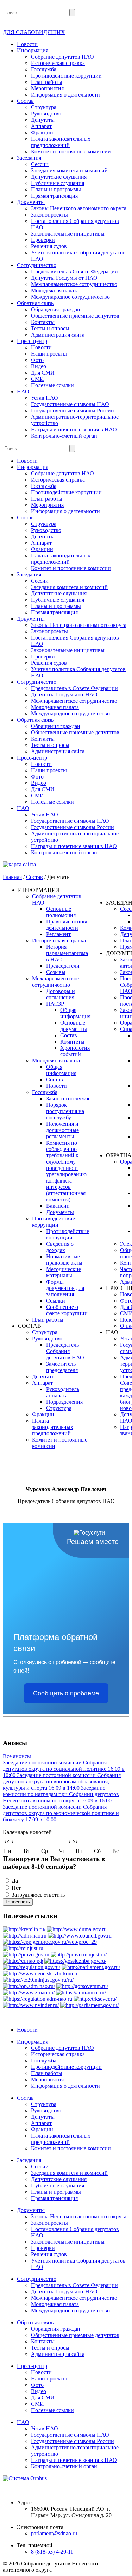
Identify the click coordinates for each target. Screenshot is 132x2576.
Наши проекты (49, 354)
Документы (31, 202)
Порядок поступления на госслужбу (65, 1111)
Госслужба (44, 69)
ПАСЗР (55, 1004)
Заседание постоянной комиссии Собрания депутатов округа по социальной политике (64, 1769)
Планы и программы (56, 189)
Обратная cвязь (35, 303)
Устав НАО (45, 398)
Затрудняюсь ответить (38, 1895)
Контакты (43, 322)
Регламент (58, 934)
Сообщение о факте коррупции (67, 1310)
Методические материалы (64, 1272)
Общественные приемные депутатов (75, 316)
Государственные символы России (73, 410)
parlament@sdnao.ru (54, 2533)
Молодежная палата (55, 290)
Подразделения (64, 1402)
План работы (47, 82)
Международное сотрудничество (70, 297)
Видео (39, 366)
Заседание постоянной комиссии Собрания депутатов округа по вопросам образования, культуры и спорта (62, 1782)
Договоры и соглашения (61, 994)
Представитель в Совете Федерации (74, 271)
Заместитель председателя (62, 1367)
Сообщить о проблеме (66, 1693)
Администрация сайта (58, 335)
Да (15, 1881)
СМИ (37, 379)
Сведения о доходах (60, 1247)
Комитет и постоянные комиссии (71, 151)
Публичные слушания (58, 183)
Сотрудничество (37, 265)
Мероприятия (47, 88)
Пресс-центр (32, 341)
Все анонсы (17, 1756)
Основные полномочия (61, 912)
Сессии (40, 164)
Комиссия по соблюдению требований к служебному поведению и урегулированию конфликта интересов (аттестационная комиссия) (66, 1171)
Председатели (63, 966)
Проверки (43, 240)
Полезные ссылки (52, 385)
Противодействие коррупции (66, 76)
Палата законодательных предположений (61, 142)
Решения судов (49, 246)
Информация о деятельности (65, 95)
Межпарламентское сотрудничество (74, 284)
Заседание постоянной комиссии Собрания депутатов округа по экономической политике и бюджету (61, 1813)
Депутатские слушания (59, 177)
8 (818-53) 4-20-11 (52, 2552)
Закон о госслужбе (68, 1098)
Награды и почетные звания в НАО (74, 429)
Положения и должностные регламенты (62, 1130)
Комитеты (72, 1042)
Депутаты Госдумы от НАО (64, 278)
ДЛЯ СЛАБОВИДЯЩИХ (34, 32)
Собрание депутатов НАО (62, 57)
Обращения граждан (56, 309)
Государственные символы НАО (70, 404)
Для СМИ (43, 373)
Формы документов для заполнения (65, 1288)
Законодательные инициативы (68, 234)
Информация (33, 50)
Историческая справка (58, 63)
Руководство (46, 114)
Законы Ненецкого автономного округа (79, 208)
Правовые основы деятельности (68, 925)
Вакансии (58, 1206)
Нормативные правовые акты (64, 1260)
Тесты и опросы (50, 328)
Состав (25, 101)
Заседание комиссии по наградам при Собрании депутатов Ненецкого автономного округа (61, 1794)
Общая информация (75, 1013)
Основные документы (74, 1026)
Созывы (56, 972)
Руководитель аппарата (63, 1392)
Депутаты (43, 120)
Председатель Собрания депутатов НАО (65, 1351)
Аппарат (41, 126)
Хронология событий (75, 1051)
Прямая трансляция (54, 196)
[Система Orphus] (66, 2478)
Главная (12, 877)
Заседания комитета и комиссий (69, 170)
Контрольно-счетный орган (64, 436)
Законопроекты (49, 215)
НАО (23, 392)
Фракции (42, 133)
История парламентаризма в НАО (67, 953)
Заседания (29, 158)
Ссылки (56, 1301)
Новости (27, 44)
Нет (16, 1888)
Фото (37, 360)
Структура (44, 107)
